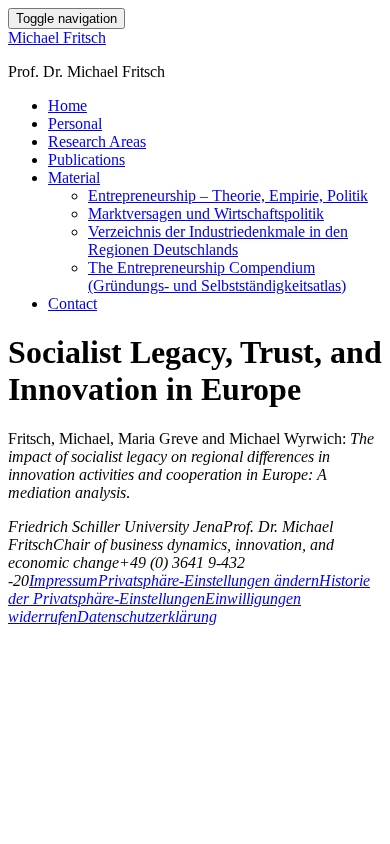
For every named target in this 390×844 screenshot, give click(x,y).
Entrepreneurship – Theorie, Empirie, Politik (228, 195)
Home (67, 105)
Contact (72, 303)
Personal (75, 123)
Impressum (63, 580)
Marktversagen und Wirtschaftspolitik (206, 213)
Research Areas (97, 141)
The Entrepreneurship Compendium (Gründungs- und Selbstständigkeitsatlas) (217, 276)
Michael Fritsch (57, 37)
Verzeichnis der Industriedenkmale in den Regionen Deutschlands (218, 240)
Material (74, 177)
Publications (86, 159)
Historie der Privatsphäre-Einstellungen (189, 589)
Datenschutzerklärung (147, 616)
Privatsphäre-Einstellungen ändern (208, 580)
